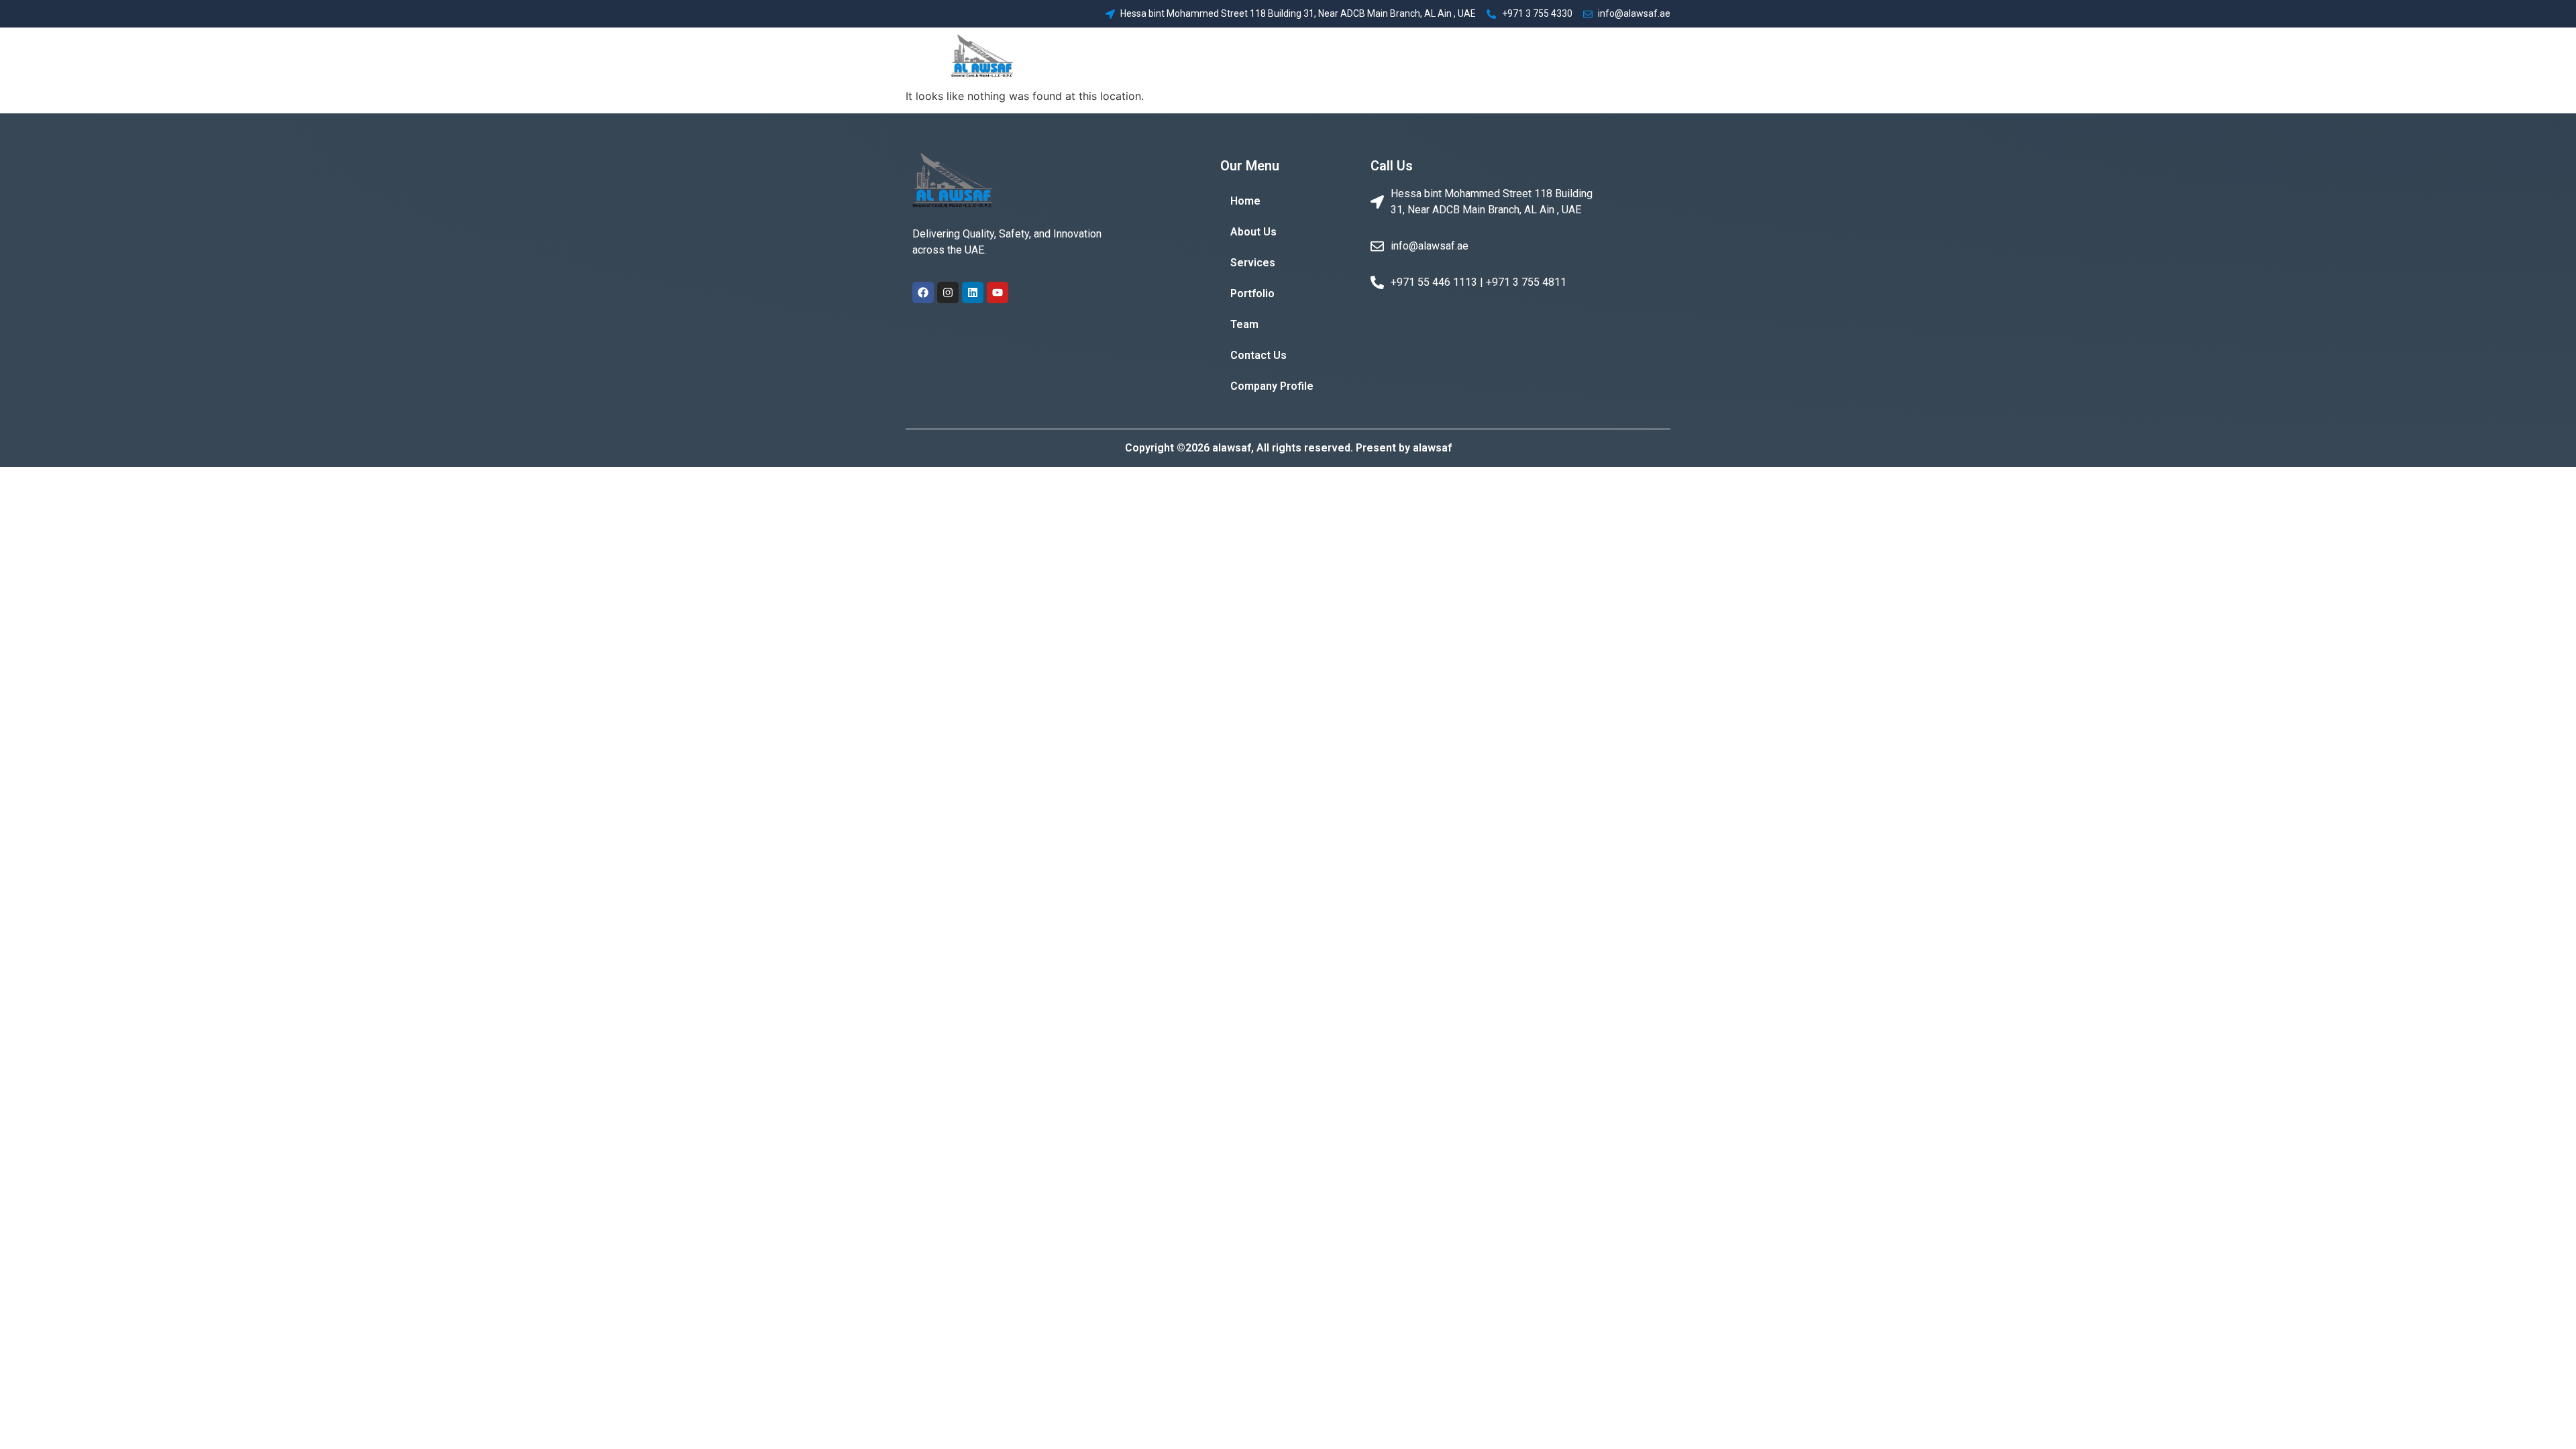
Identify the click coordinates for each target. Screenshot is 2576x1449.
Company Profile (1621, 57)
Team (1477, 57)
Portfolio (1424, 57)
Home (1247, 57)
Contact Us (1535, 57)
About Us (1302, 57)
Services (1363, 57)
